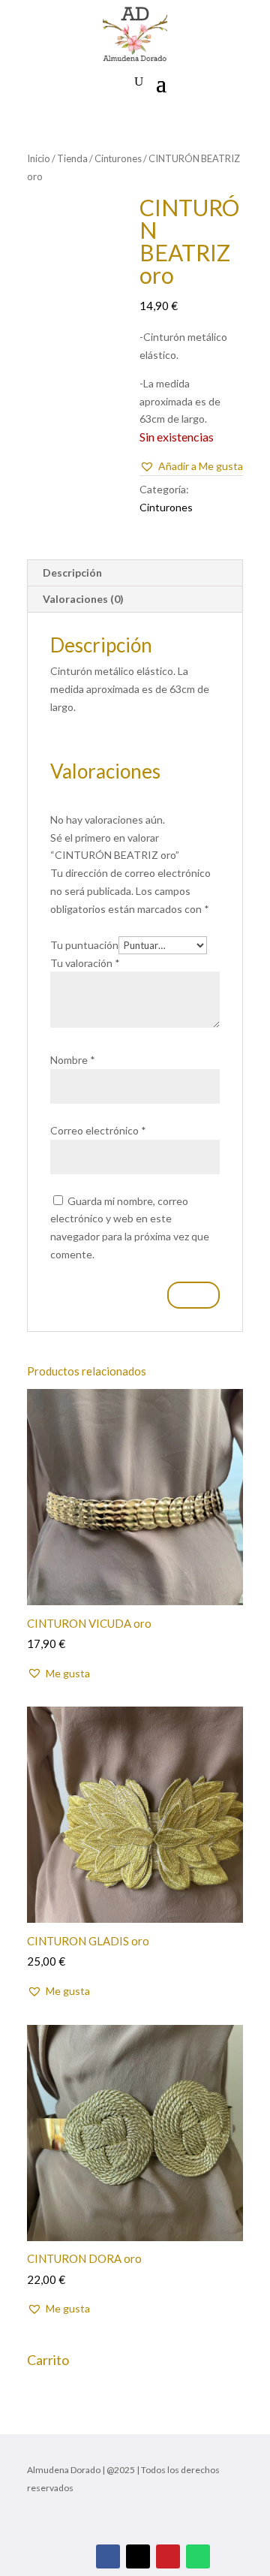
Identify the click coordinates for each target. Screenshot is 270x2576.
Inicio (39, 158)
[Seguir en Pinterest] (168, 2556)
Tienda (72, 158)
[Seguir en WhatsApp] (198, 2556)
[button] (191, 466)
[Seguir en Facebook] (108, 2556)
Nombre (73, 1060)
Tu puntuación (84, 945)
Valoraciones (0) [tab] (83, 599)
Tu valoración (85, 963)
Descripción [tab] (72, 572)
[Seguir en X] (138, 2556)
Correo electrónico (98, 1130)
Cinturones (118, 158)
